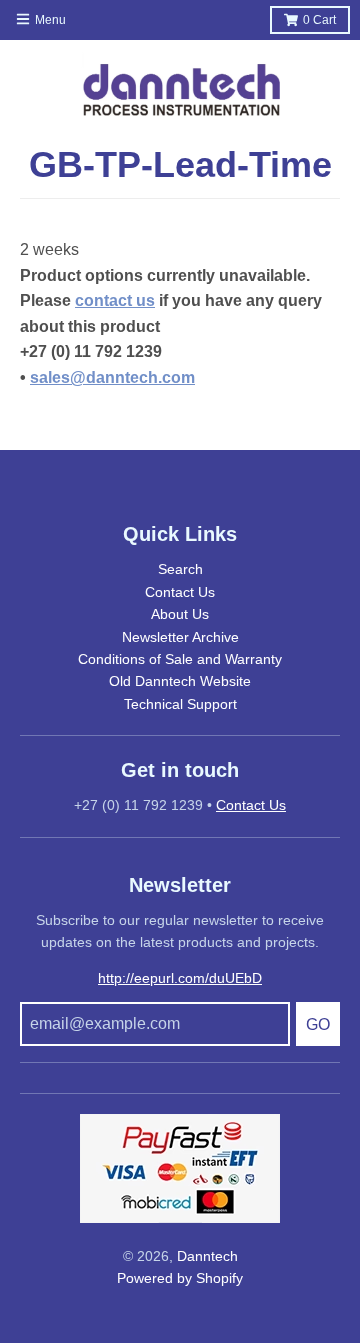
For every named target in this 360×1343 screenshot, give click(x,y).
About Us (180, 614)
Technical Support (180, 704)
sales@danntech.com (112, 377)
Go (318, 1024)
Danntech (207, 1256)
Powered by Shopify (180, 1278)
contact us (115, 300)
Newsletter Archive (180, 637)
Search (180, 569)
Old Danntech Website (180, 681)
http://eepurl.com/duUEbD (180, 978)
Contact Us (180, 592)
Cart (319, 20)
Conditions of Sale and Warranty (180, 659)
